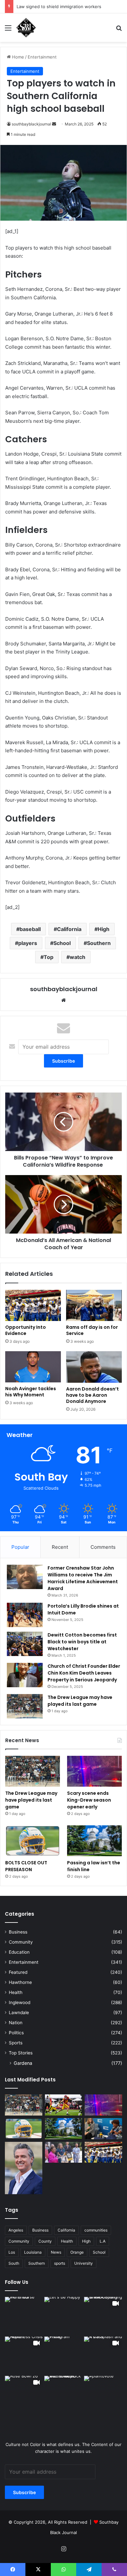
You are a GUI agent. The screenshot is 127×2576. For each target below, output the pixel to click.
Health (16, 1992)
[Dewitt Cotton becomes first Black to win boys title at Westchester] (25, 1644)
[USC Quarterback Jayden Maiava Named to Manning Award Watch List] (64, 2105)
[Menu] (8, 30)
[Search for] (119, 30)
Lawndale (19, 2013)
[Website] (63, 1000)
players (28, 943)
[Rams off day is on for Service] (94, 1305)
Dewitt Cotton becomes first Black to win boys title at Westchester (82, 1642)
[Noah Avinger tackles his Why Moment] (33, 1367)
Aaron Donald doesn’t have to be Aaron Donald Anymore (92, 1395)
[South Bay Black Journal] (26, 28)
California (69, 929)
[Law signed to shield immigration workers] (24, 2168)
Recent (60, 1547)
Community (21, 1942)
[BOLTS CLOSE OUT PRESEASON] (33, 1841)
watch (78, 957)
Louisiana (33, 2252)
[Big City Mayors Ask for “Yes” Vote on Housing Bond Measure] (64, 2152)
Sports (16, 2043)
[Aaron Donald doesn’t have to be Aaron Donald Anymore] (94, 1367)
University (84, 2263)
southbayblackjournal (31, 124)
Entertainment (42, 57)
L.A (103, 2241)
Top (49, 957)
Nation (16, 2023)
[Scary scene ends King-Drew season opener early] (94, 1771)
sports (60, 2263)
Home (17, 57)
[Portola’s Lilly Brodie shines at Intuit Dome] (25, 1615)
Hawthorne (20, 1982)
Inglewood (20, 2002)
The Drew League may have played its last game (80, 1701)
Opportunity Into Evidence (26, 1330)
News (56, 2252)
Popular (20, 1547)
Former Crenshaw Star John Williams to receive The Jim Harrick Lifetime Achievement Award (83, 1578)
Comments (103, 1547)
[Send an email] (54, 124)
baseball (30, 929)
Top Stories (21, 2053)
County (45, 2241)
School (62, 943)
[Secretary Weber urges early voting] (103, 2129)
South (14, 2263)
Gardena (23, 2063)
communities (96, 2230)
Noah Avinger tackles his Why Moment (31, 1392)
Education (19, 1952)
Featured (18, 1972)
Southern (99, 943)
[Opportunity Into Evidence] (33, 1305)
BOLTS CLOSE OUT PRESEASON (26, 1866)
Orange (77, 2252)
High (104, 929)
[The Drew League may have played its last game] (25, 1706)
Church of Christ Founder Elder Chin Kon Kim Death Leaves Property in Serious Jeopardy (84, 1673)
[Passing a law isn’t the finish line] (94, 1841)
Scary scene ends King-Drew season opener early (89, 1800)
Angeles (16, 2230)
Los (12, 2252)
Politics (16, 2033)
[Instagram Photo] (24, 2316)
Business (18, 1932)
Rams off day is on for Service (92, 1330)
